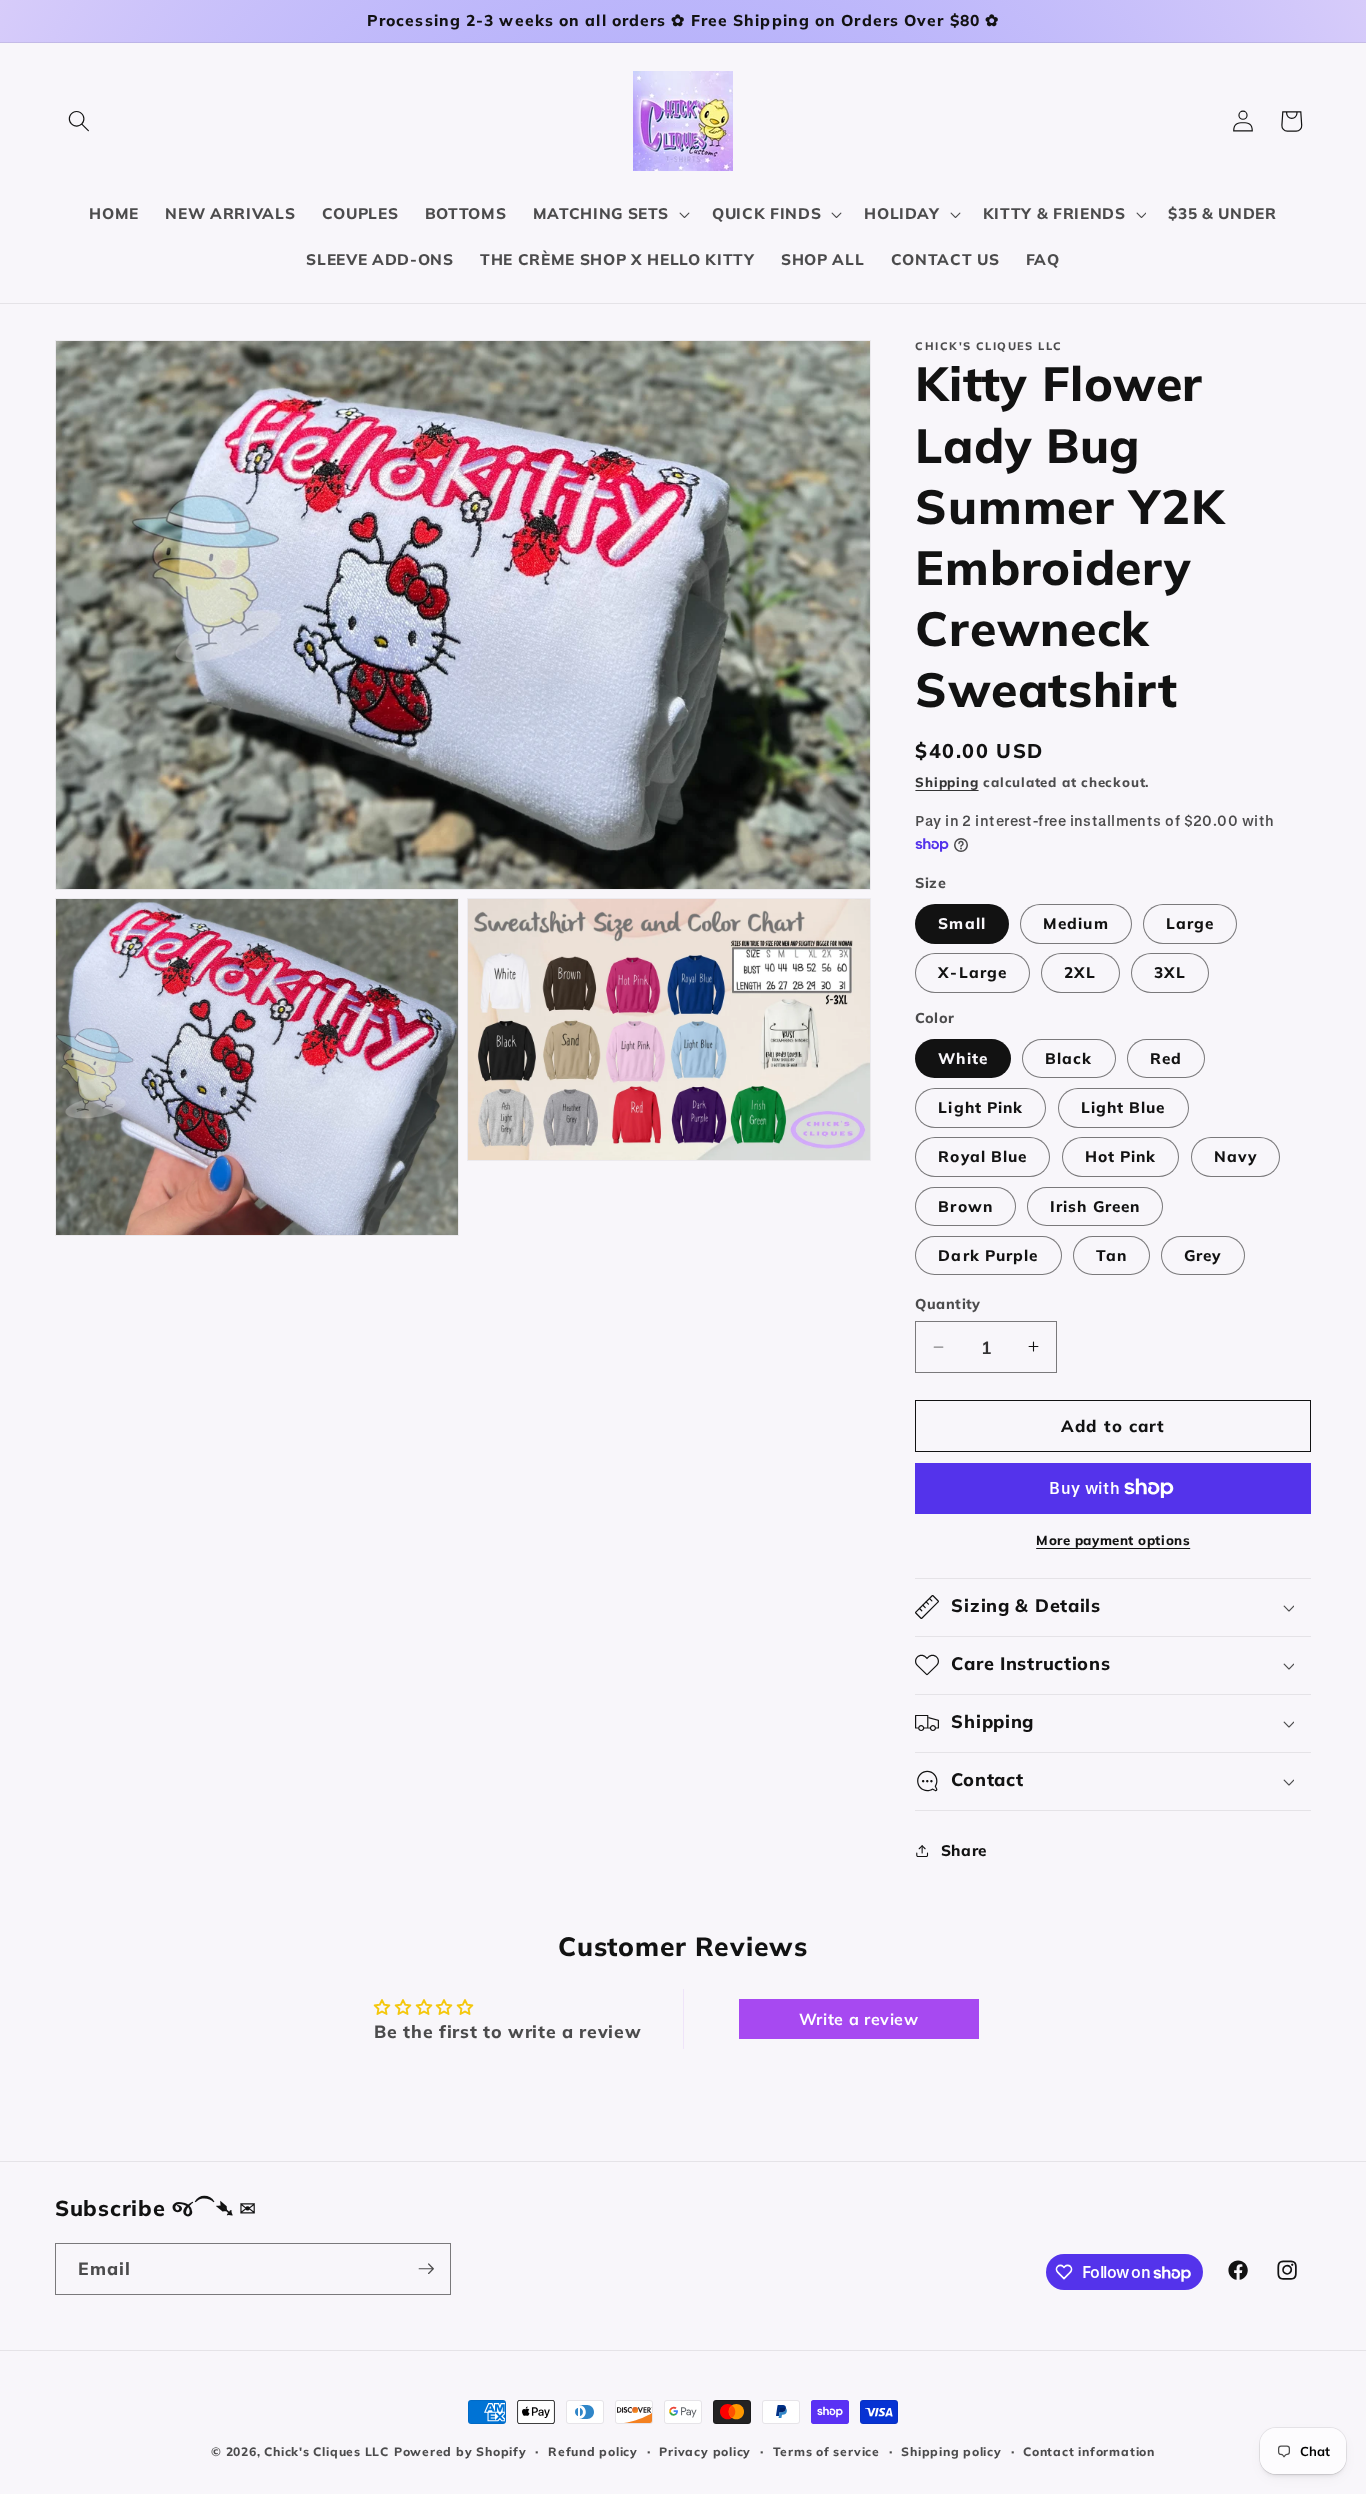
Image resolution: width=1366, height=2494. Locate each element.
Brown (965, 1205)
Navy (1235, 1156)
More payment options (1113, 1540)
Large (1190, 923)
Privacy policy (705, 2451)
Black (1069, 1057)
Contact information (1089, 2451)
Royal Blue (982, 1156)
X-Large (972, 972)
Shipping (946, 782)
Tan (1111, 1254)
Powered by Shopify (460, 2451)
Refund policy (593, 2451)
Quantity (948, 1304)
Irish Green (1095, 1205)
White (963, 1057)
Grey (1202, 1254)
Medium (1076, 923)
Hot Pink (1121, 1156)
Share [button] (964, 1850)
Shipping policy (951, 2451)
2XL (1080, 972)
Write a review (859, 2019)
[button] (79, 121)
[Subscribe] (426, 2269)
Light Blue (1123, 1107)
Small (962, 923)
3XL (1170, 972)
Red (1166, 1057)
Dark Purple (988, 1254)
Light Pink (980, 1107)
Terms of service (826, 2451)
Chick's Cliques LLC (326, 2451)
